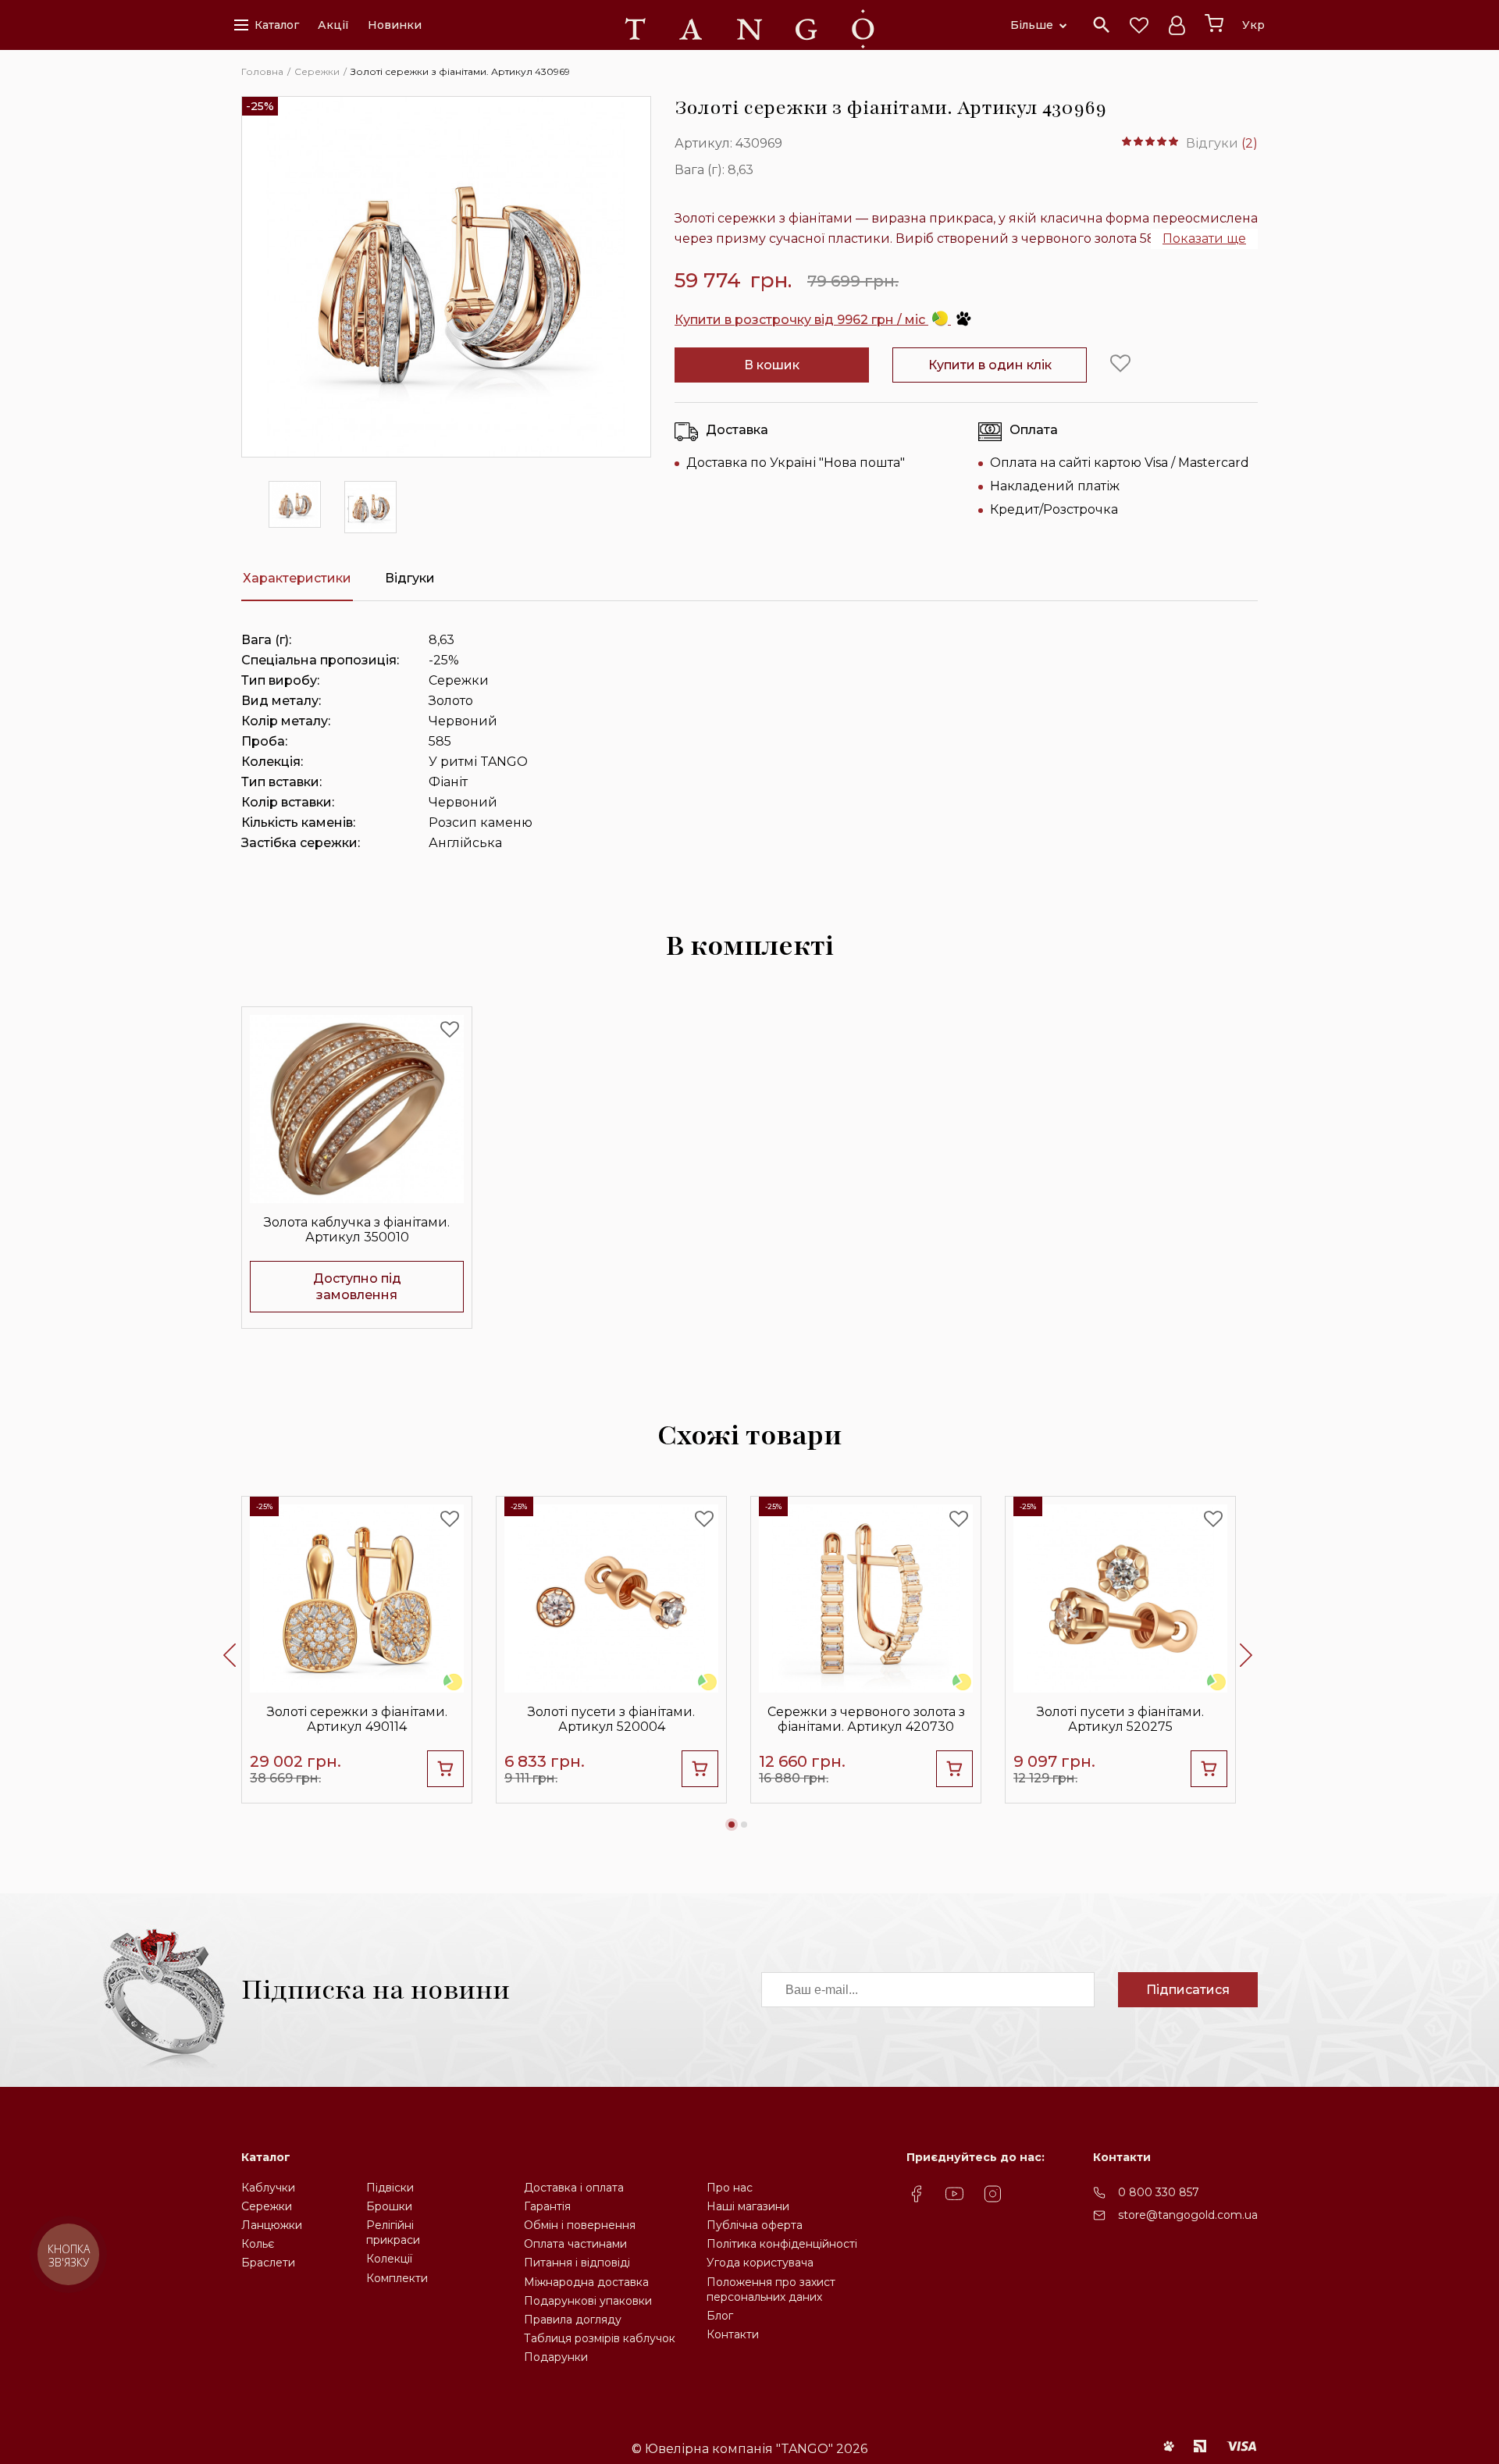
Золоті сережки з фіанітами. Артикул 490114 (357, 1719)
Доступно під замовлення (357, 1287)
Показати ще (1204, 239)
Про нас (730, 2188)
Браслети (268, 2263)
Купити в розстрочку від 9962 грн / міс (801, 320)
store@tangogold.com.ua (1188, 2215)
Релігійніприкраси (393, 2233)
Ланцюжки (272, 2225)
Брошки (389, 2206)
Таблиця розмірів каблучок (600, 2338)
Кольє (258, 2244)
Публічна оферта (755, 2225)
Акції (333, 25)
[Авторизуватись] (1177, 25)
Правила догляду (573, 2320)
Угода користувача (760, 2263)
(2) (1250, 143)
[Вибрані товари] (1139, 25)
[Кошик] (1214, 23)
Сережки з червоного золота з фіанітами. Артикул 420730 (866, 1719)
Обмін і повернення (580, 2225)
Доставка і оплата (574, 2188)
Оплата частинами (575, 2244)
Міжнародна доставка (586, 2282)
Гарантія (547, 2206)
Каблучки (268, 2188)
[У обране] (1120, 364)
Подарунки (556, 2357)
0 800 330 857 (1159, 2192)
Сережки (267, 2206)
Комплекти (397, 2278)
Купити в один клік (990, 365)
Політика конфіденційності (782, 2244)
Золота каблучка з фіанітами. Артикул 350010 (357, 1230)
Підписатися (1188, 1990)
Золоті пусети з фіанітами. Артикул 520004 (611, 1719)
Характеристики (297, 578)
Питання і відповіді (577, 2263)
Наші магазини (748, 2206)
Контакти (733, 2334)
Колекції (389, 2259)
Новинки (395, 25)
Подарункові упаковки (588, 2301)
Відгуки (410, 578)
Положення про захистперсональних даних (771, 2290)
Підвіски (390, 2188)
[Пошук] (1102, 25)
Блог (720, 2316)
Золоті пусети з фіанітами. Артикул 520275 (1120, 1719)
